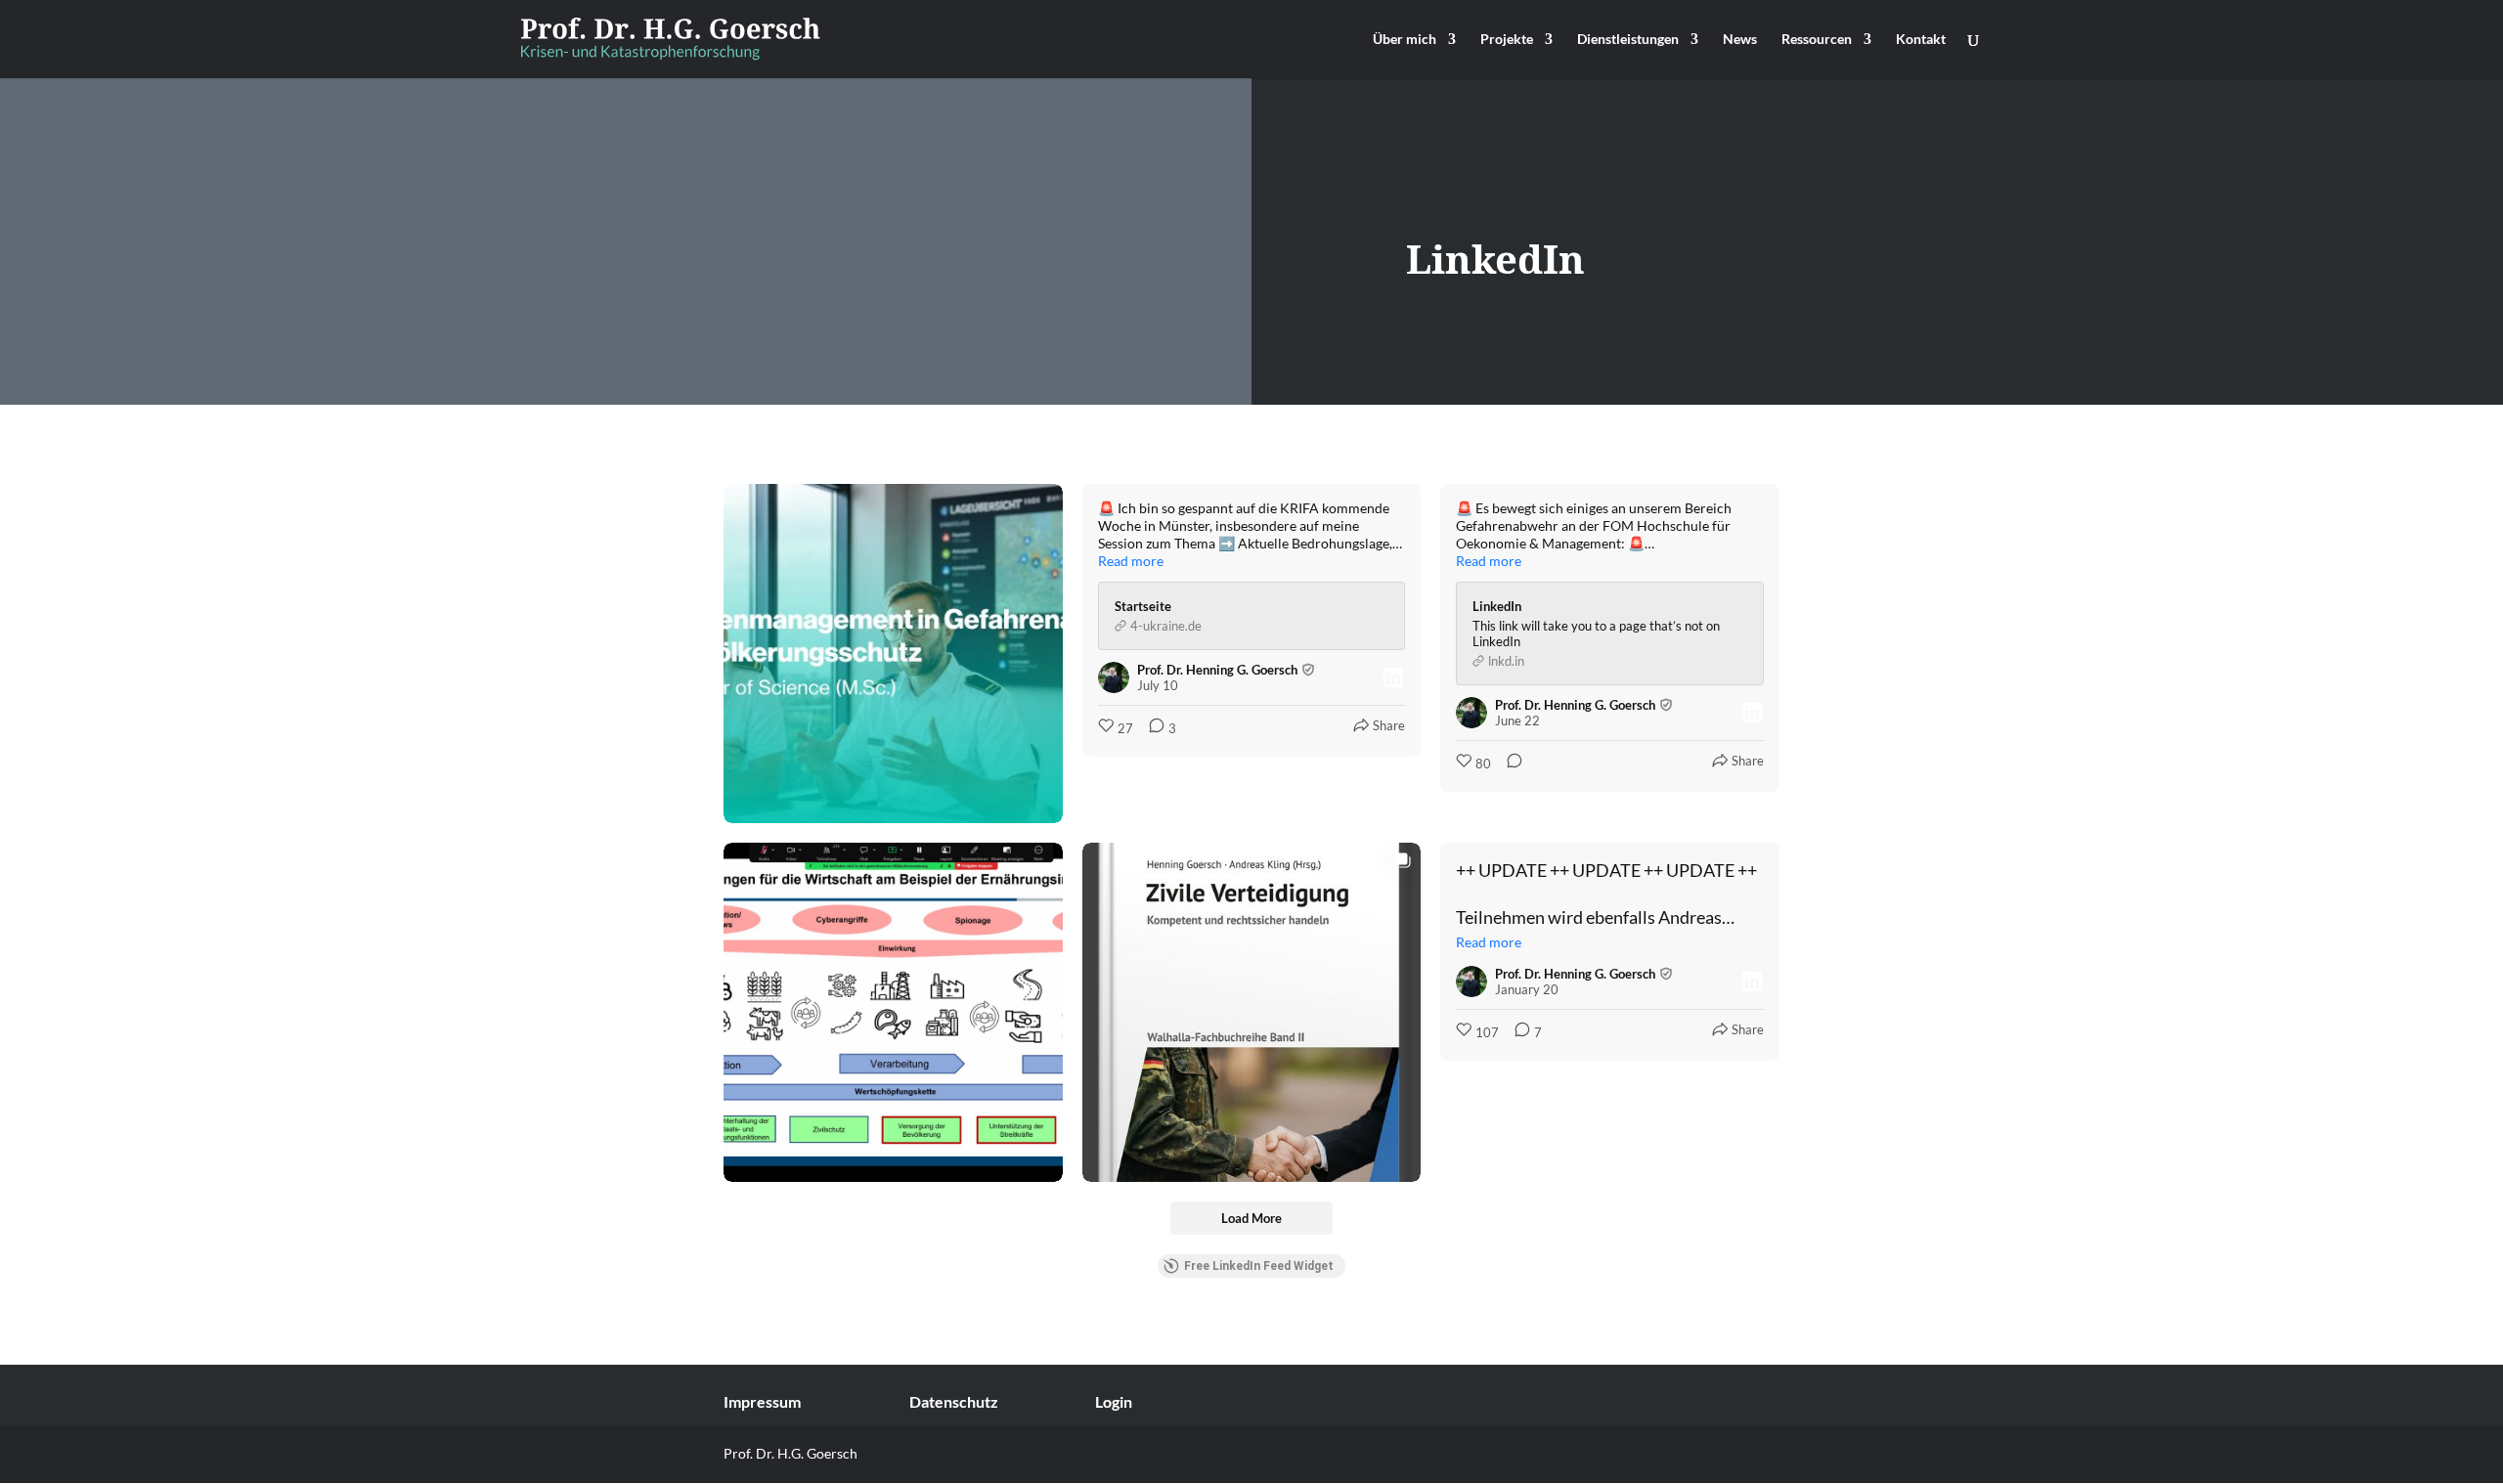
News (1740, 40)
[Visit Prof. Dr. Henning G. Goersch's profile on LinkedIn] (1114, 677)
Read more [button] (1131, 561)
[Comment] (1509, 764)
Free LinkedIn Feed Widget (1259, 1266)
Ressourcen (1817, 40)
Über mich (1405, 40)
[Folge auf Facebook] (1764, 1458)
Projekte (1507, 40)
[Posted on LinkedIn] (1393, 677)
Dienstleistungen (1628, 40)
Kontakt (1921, 40)
